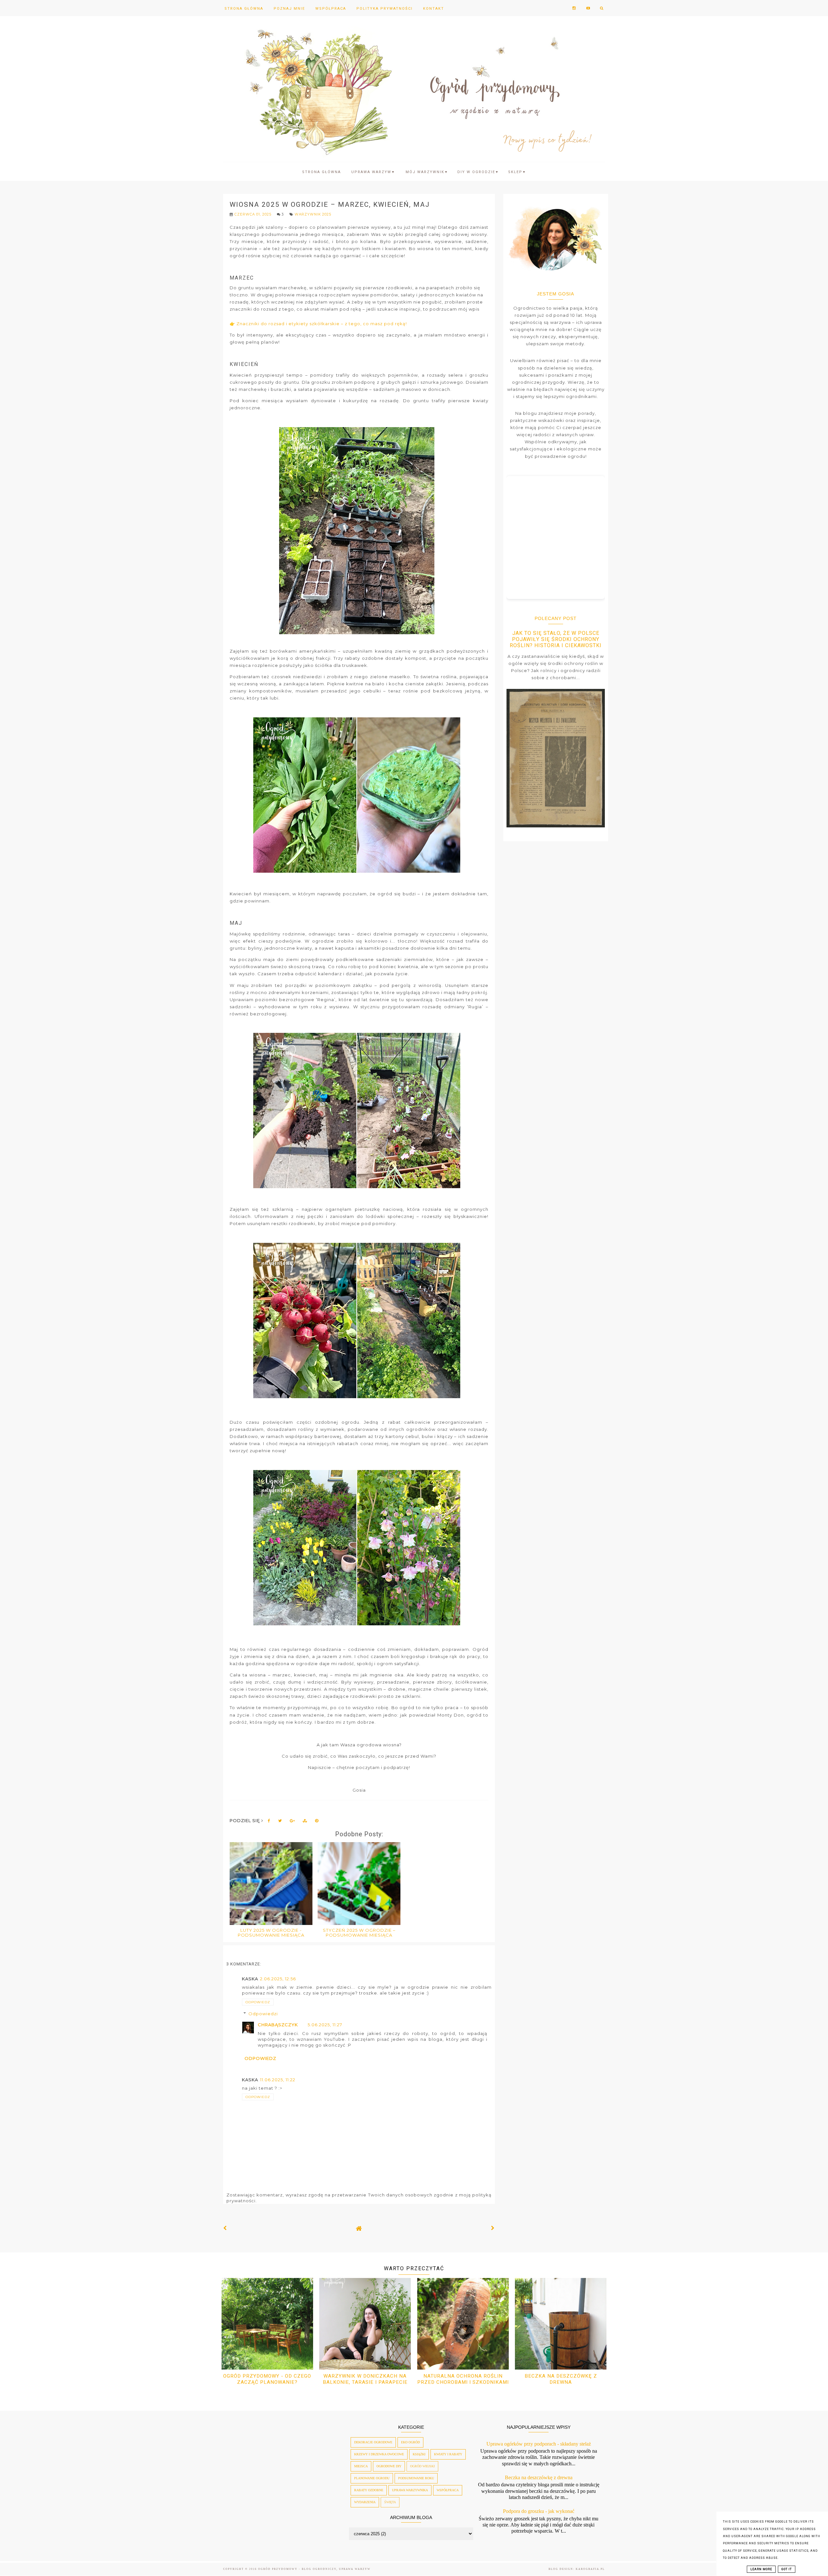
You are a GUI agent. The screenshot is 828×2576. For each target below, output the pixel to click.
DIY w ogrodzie (478, 172)
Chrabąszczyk (278, 2025)
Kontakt (434, 9)
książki (419, 2454)
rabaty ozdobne (369, 2490)
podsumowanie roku (416, 2478)
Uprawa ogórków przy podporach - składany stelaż (539, 2444)
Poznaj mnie (289, 9)
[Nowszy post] (225, 2228)
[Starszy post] (493, 2228)
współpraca (448, 2490)
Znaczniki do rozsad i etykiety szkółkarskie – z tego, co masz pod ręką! (322, 324)
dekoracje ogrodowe (373, 2442)
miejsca (361, 2466)
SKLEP (517, 172)
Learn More (761, 2569)
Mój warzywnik (427, 172)
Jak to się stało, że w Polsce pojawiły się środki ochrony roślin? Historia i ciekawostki (556, 639)
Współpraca (331, 9)
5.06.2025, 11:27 (325, 2025)
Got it (787, 2569)
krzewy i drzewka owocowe (379, 2454)
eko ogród (410, 2442)
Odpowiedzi (263, 2014)
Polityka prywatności (385, 9)
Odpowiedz (258, 2002)
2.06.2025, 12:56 (278, 1979)
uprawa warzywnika (410, 2490)
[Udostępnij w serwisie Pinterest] (317, 1822)
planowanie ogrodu (372, 2478)
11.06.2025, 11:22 (278, 2080)
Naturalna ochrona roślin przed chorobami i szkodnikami (463, 2379)
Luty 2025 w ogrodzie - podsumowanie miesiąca (271, 1933)
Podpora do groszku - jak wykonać (539, 2511)
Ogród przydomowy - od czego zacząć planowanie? (267, 2379)
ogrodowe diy (389, 2466)
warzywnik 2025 (313, 214)
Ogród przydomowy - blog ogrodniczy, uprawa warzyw (314, 2569)
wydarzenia (365, 2502)
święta (390, 2502)
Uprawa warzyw (373, 172)
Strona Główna (244, 9)
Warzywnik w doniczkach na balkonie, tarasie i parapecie (365, 2379)
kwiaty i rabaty (448, 2454)
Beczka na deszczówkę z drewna (561, 2379)
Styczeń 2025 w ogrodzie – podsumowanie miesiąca (359, 1933)
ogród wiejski (422, 2466)
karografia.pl (590, 2569)
